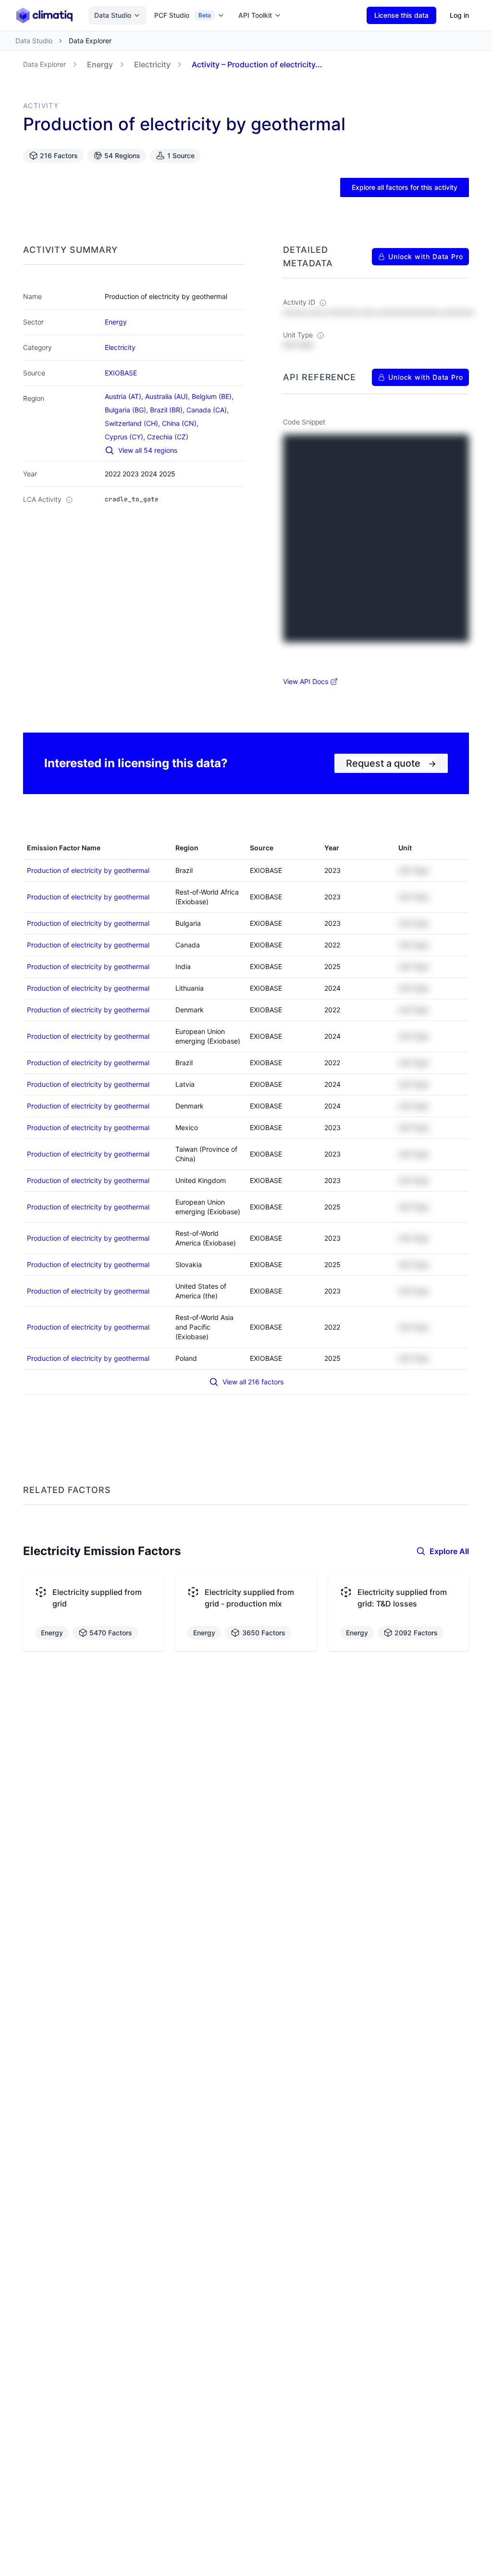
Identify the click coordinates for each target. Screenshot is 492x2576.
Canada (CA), (209, 410)
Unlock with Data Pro (426, 256)
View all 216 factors (253, 1382)
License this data (401, 15)
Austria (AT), (125, 396)
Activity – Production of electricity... (257, 64)
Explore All (449, 1551)
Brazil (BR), (168, 410)
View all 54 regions (148, 450)
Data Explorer (44, 64)
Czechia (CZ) (168, 437)
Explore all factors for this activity (405, 187)
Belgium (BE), (214, 396)
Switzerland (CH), (133, 423)
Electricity (152, 64)
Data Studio (113, 15)
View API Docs (306, 681)
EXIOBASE (121, 373)
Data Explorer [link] (90, 41)
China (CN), (181, 423)
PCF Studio (183, 15)
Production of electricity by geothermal (88, 870)
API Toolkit (255, 15)
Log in (459, 15)
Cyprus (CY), (126, 437)
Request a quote (391, 763)
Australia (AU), (168, 396)
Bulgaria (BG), (127, 410)
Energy (100, 64)
